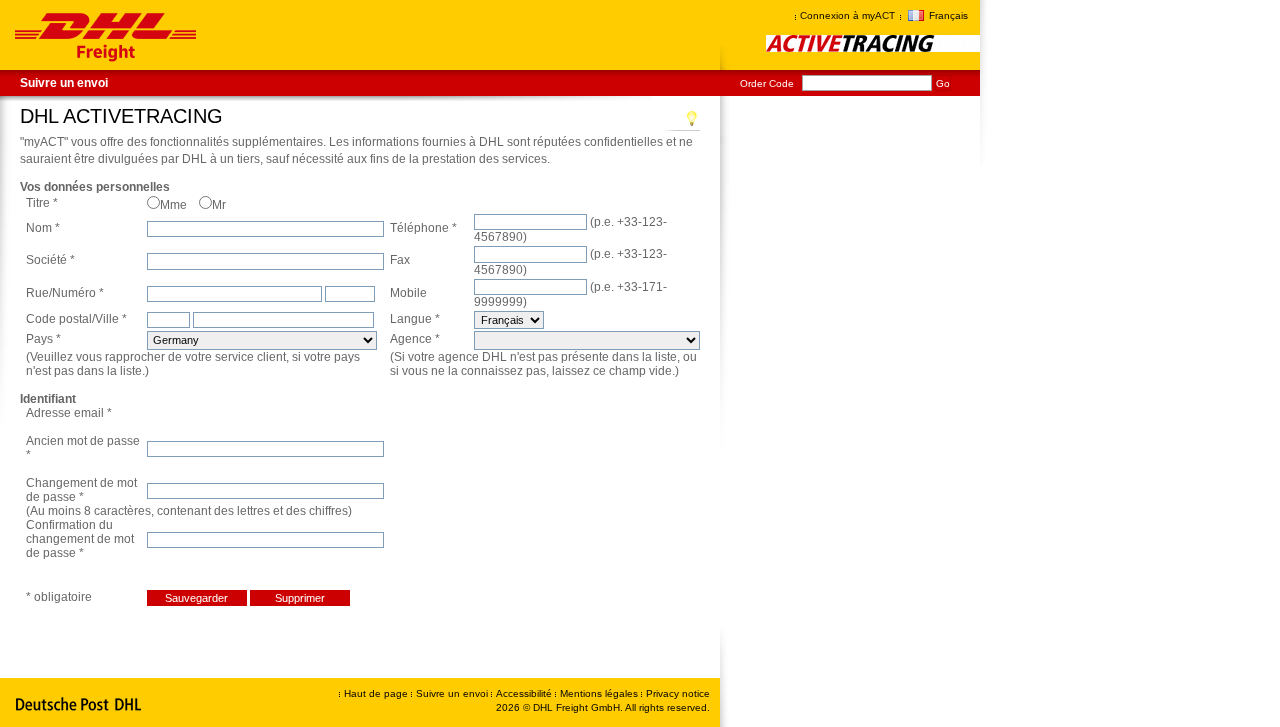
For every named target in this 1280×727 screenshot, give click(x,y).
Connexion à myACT (847, 15)
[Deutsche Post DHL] (79, 705)
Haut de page (376, 693)
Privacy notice (678, 693)
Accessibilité (525, 693)
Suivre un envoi (64, 83)
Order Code (767, 83)
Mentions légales (600, 693)
